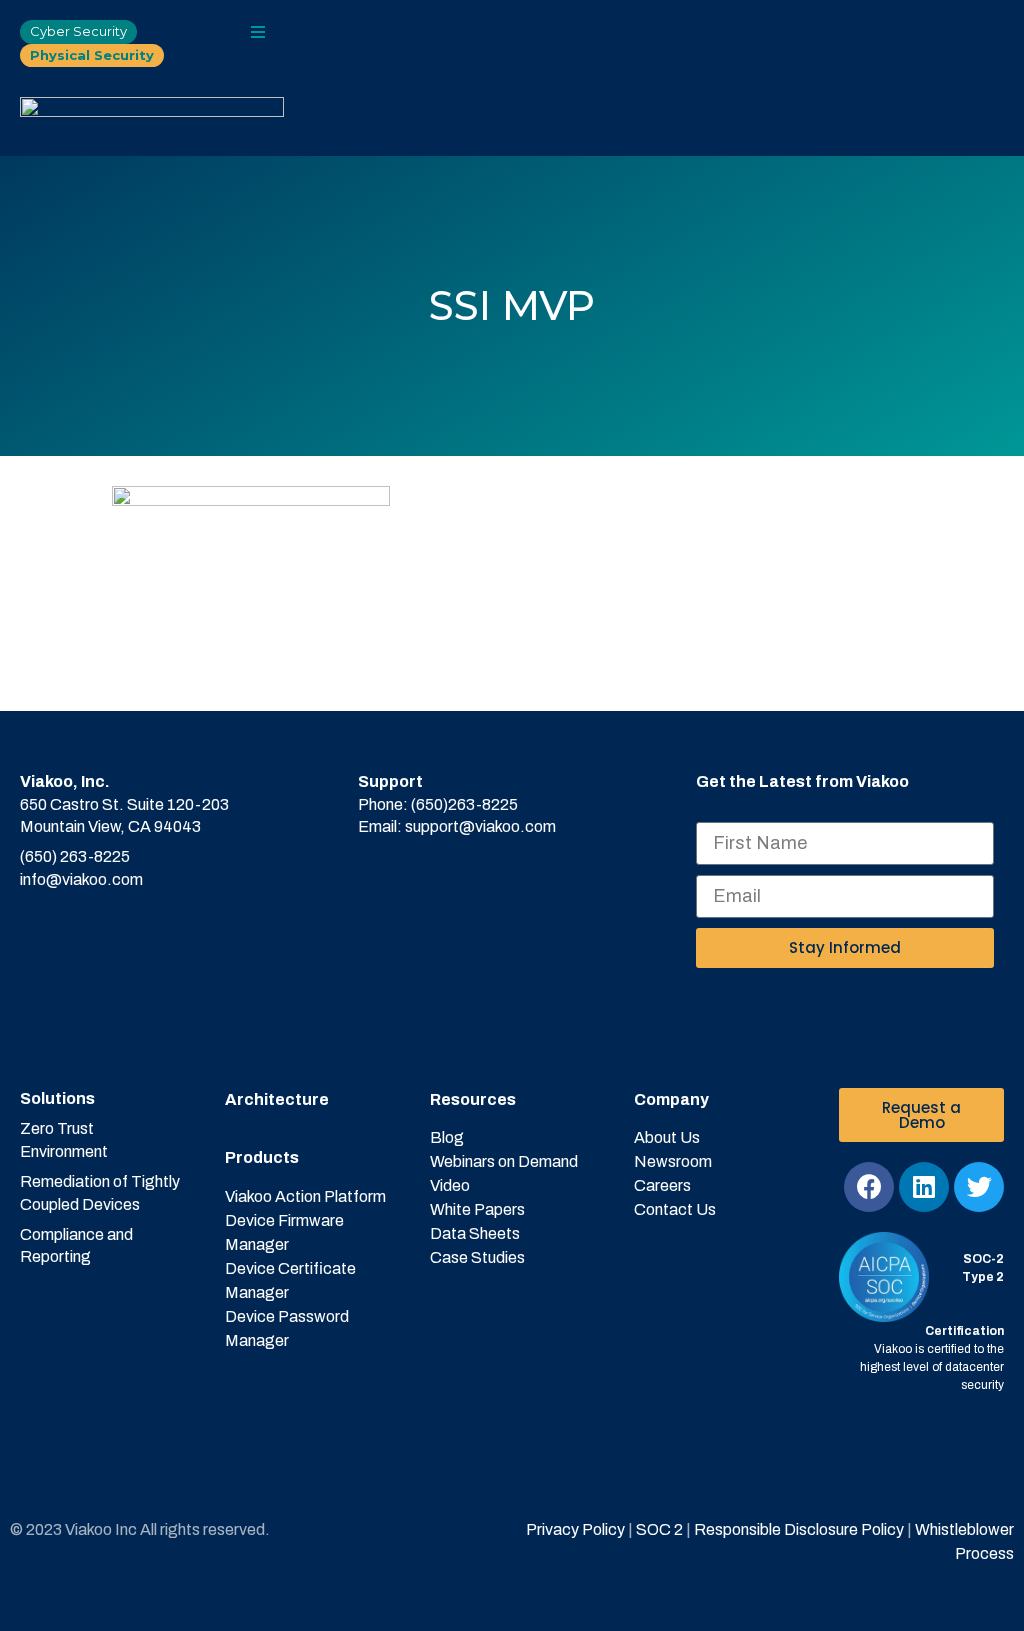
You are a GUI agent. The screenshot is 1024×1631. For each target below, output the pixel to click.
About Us (667, 1137)
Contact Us (675, 1209)
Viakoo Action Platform (305, 1196)
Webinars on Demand (504, 1161)
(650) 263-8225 (75, 856)
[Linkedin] (924, 1187)
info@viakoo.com (81, 879)
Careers (662, 1185)
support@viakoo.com (480, 826)
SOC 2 (658, 1529)
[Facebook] (869, 1187)
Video (450, 1185)
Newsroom (673, 1161)
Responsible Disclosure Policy (799, 1529)
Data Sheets (475, 1233)
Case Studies (477, 1257)
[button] (258, 32)
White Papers (477, 1209)
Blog (447, 1137)
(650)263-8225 (464, 804)
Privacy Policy (575, 1529)
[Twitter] (979, 1187)
